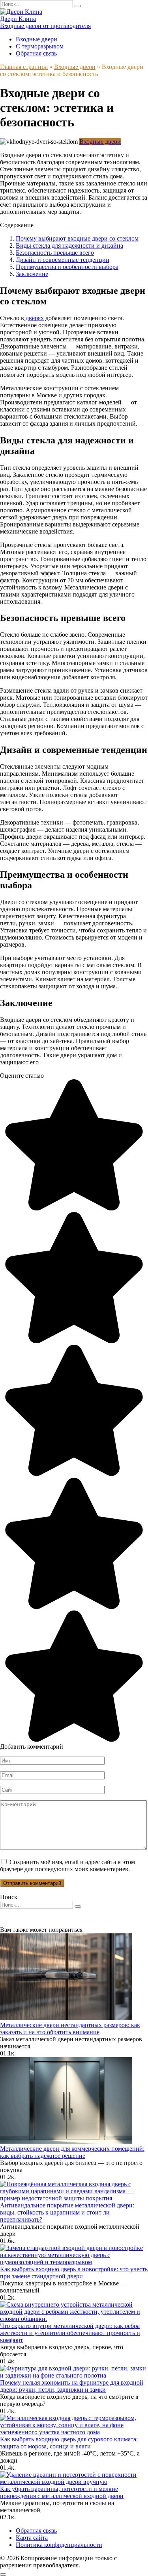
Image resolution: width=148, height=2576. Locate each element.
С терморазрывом (40, 46)
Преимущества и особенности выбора (67, 267)
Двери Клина (18, 19)
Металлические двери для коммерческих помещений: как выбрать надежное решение (72, 2152)
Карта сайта (32, 2538)
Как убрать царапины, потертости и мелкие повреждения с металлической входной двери (62, 2492)
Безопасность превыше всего (55, 253)
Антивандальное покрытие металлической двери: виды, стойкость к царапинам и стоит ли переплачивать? (67, 2212)
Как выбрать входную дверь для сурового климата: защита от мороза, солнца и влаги (69, 2443)
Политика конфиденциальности (59, 2545)
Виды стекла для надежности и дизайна (69, 246)
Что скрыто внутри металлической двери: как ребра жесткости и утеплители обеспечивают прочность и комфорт (70, 2333)
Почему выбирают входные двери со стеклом (77, 238)
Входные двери (37, 39)
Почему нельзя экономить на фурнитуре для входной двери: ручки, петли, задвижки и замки (72, 2386)
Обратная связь (36, 53)
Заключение (32, 274)
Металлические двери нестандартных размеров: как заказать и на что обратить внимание (70, 2028)
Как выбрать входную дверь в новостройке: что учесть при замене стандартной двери (74, 2273)
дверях (34, 318)
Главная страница (24, 67)
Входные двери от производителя (45, 26)
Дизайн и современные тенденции (63, 260)
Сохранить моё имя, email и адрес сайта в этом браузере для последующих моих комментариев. (67, 1865)
